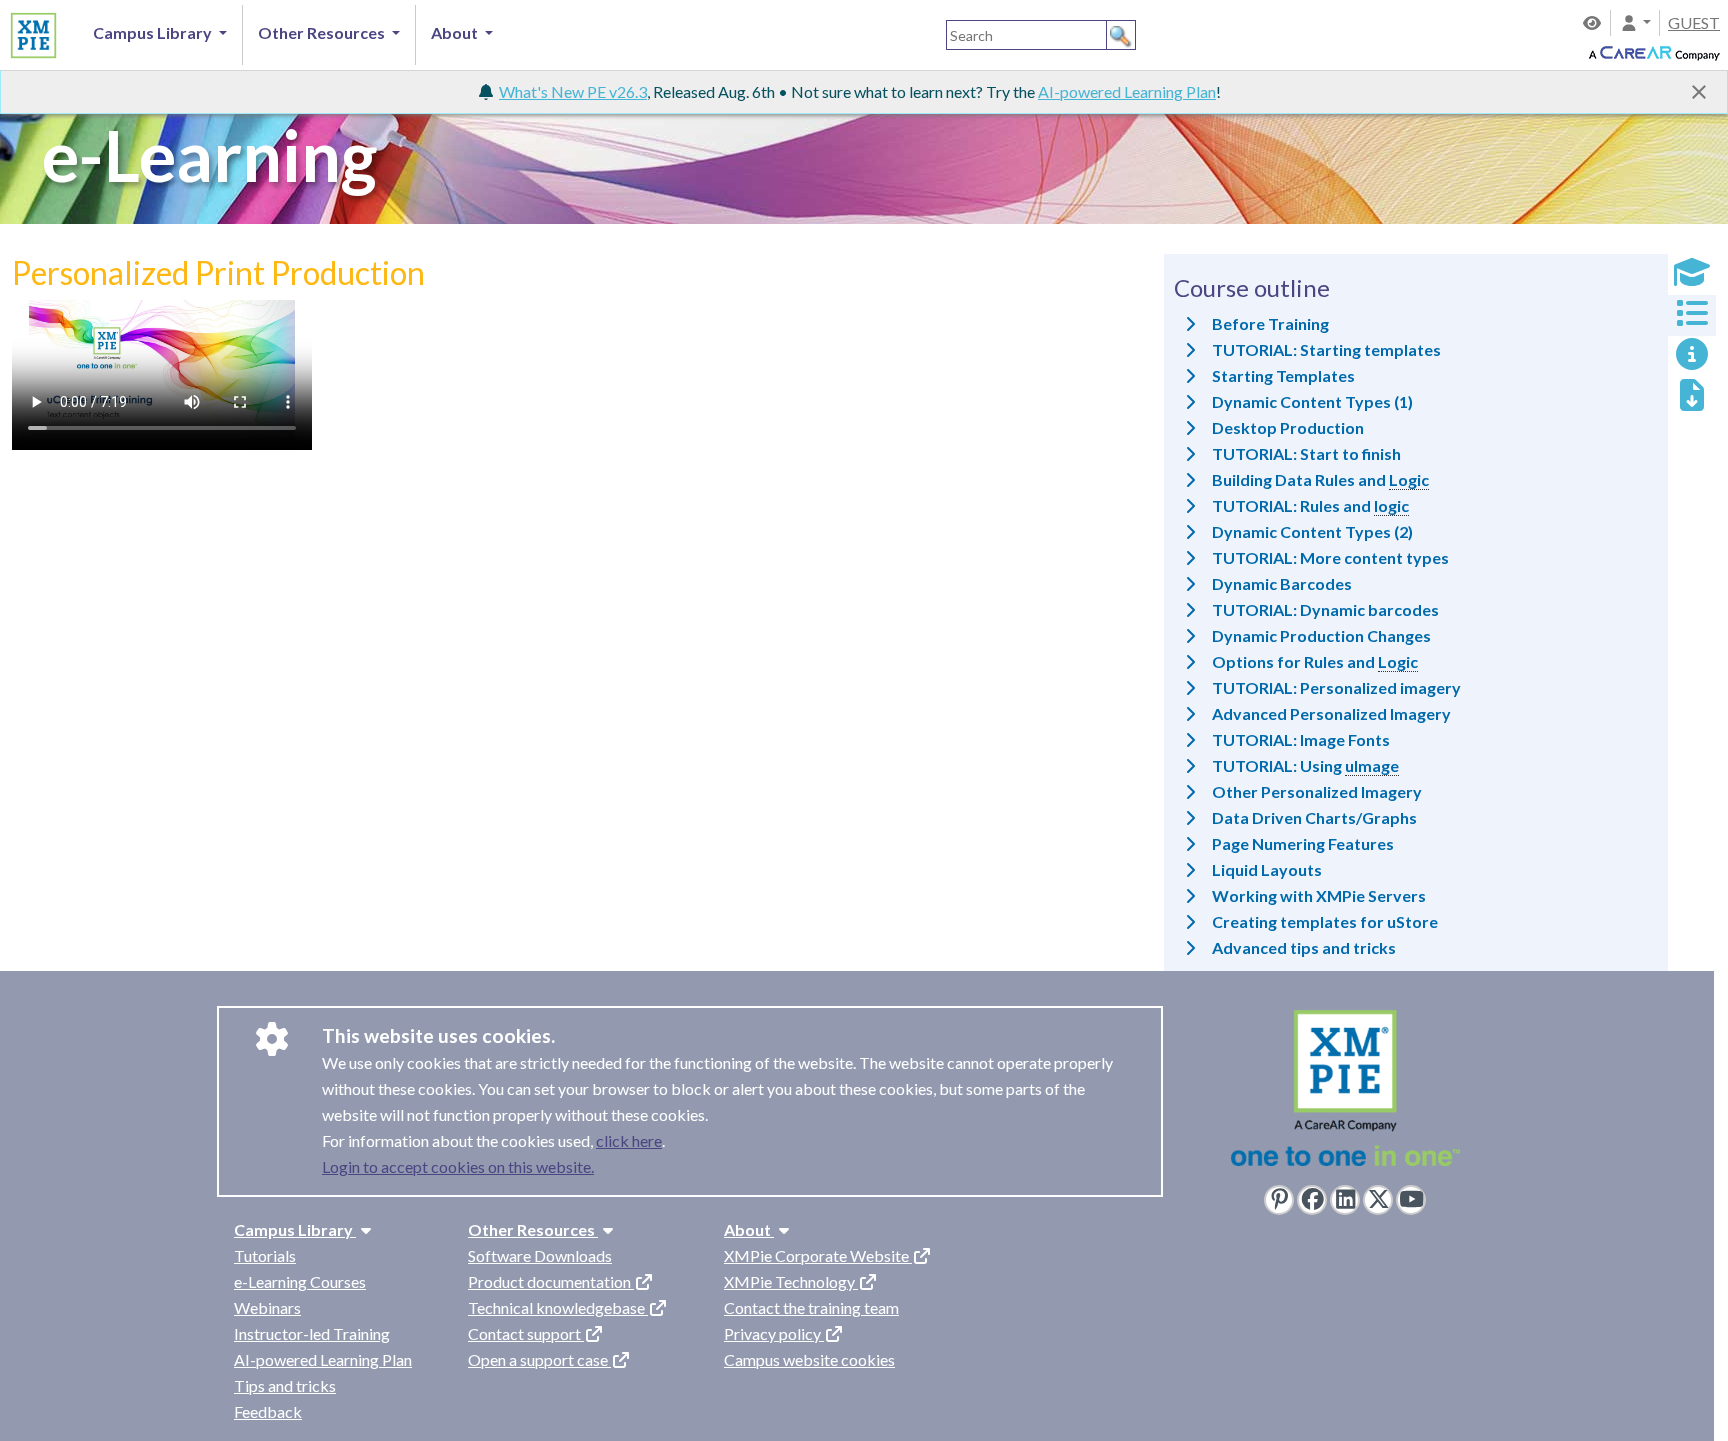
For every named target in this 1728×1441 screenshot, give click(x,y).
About (749, 1229)
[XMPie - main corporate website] (1345, 1093)
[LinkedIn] (1345, 1200)
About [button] (456, 32)
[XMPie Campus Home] (31, 32)
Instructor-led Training (312, 1333)
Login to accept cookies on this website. (458, 1166)
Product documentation (551, 1281)
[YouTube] (1411, 1200)
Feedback (268, 1411)
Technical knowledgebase (558, 1307)
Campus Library (295, 1229)
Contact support (526, 1333)
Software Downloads (540, 1255)
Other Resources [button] (323, 32)
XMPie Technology (791, 1281)
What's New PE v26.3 (573, 91)
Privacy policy (774, 1333)
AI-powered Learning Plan (1127, 91)
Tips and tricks (285, 1385)
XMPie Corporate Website (818, 1255)
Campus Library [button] (154, 32)
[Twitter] (1378, 1200)
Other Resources (533, 1229)
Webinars (267, 1307)
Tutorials (265, 1255)
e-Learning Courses (300, 1281)
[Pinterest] (1279, 1200)
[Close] (1699, 92)
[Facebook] (1312, 1200)
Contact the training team (811, 1307)
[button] (1635, 22)
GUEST (1694, 22)
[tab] (1692, 274)
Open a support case (539, 1359)
